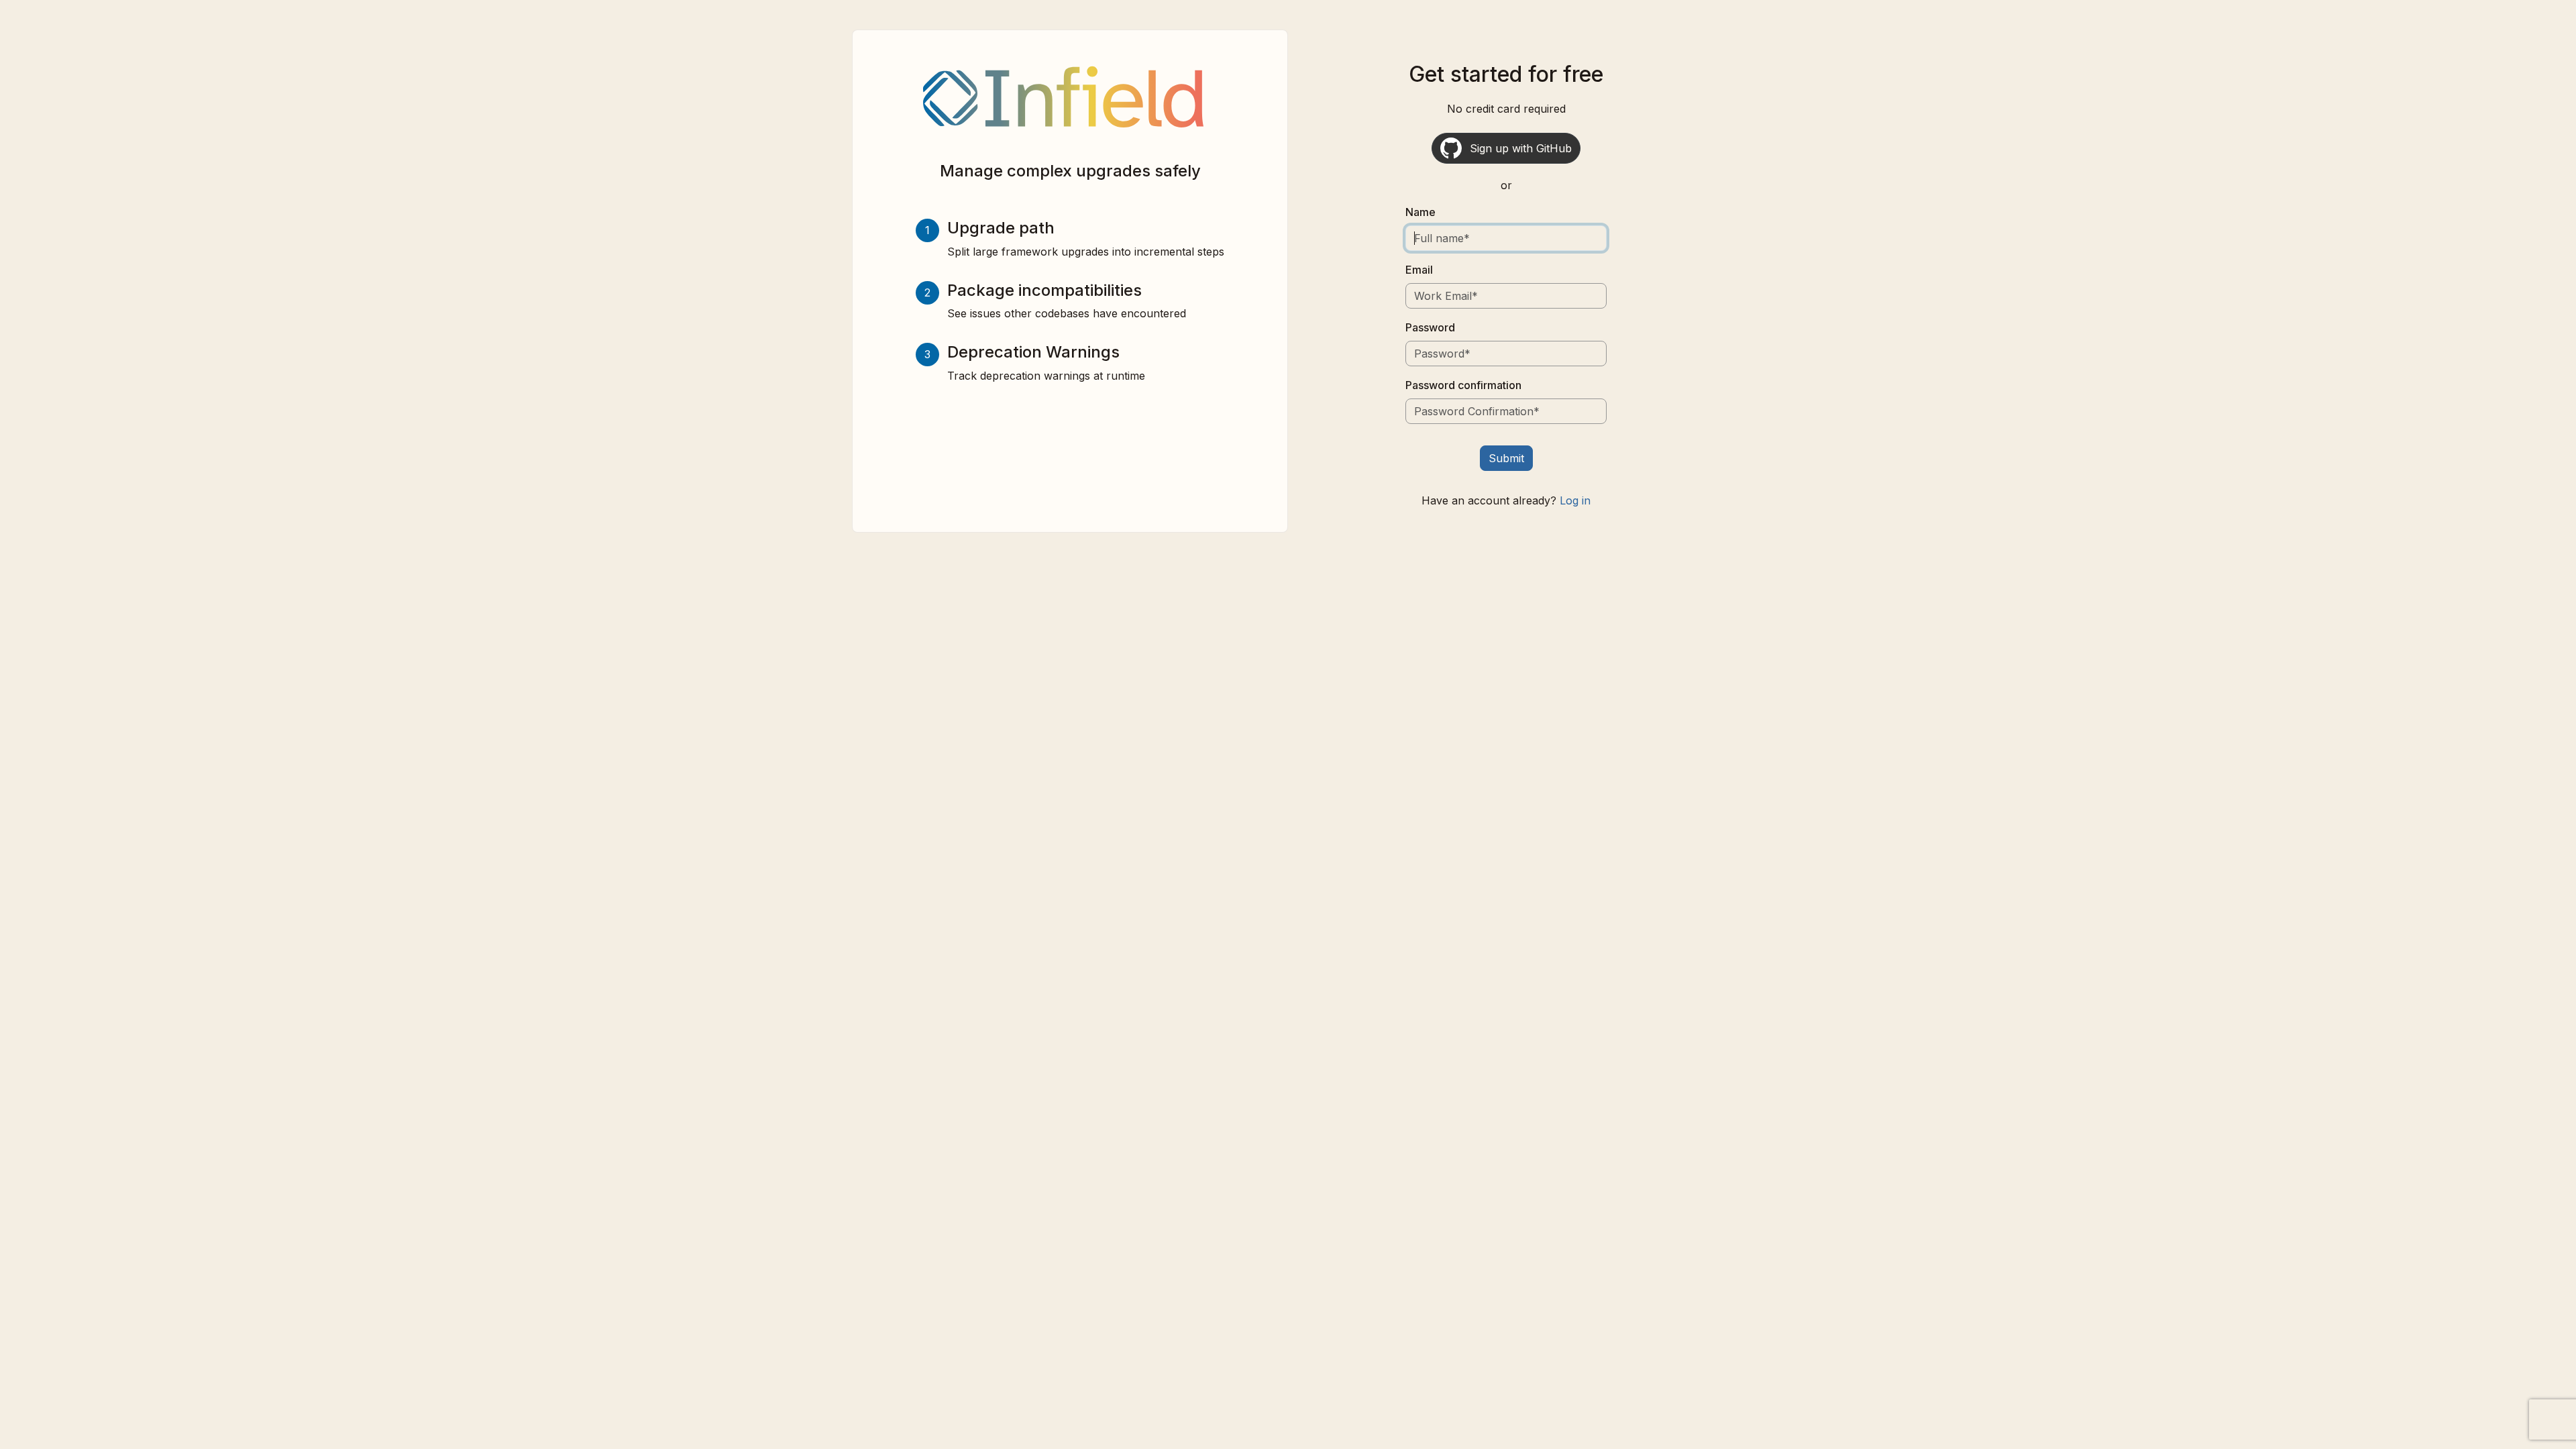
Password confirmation (1463, 385)
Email (1419, 270)
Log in (1575, 500)
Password (1430, 327)
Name (1420, 212)
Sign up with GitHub (1521, 148)
